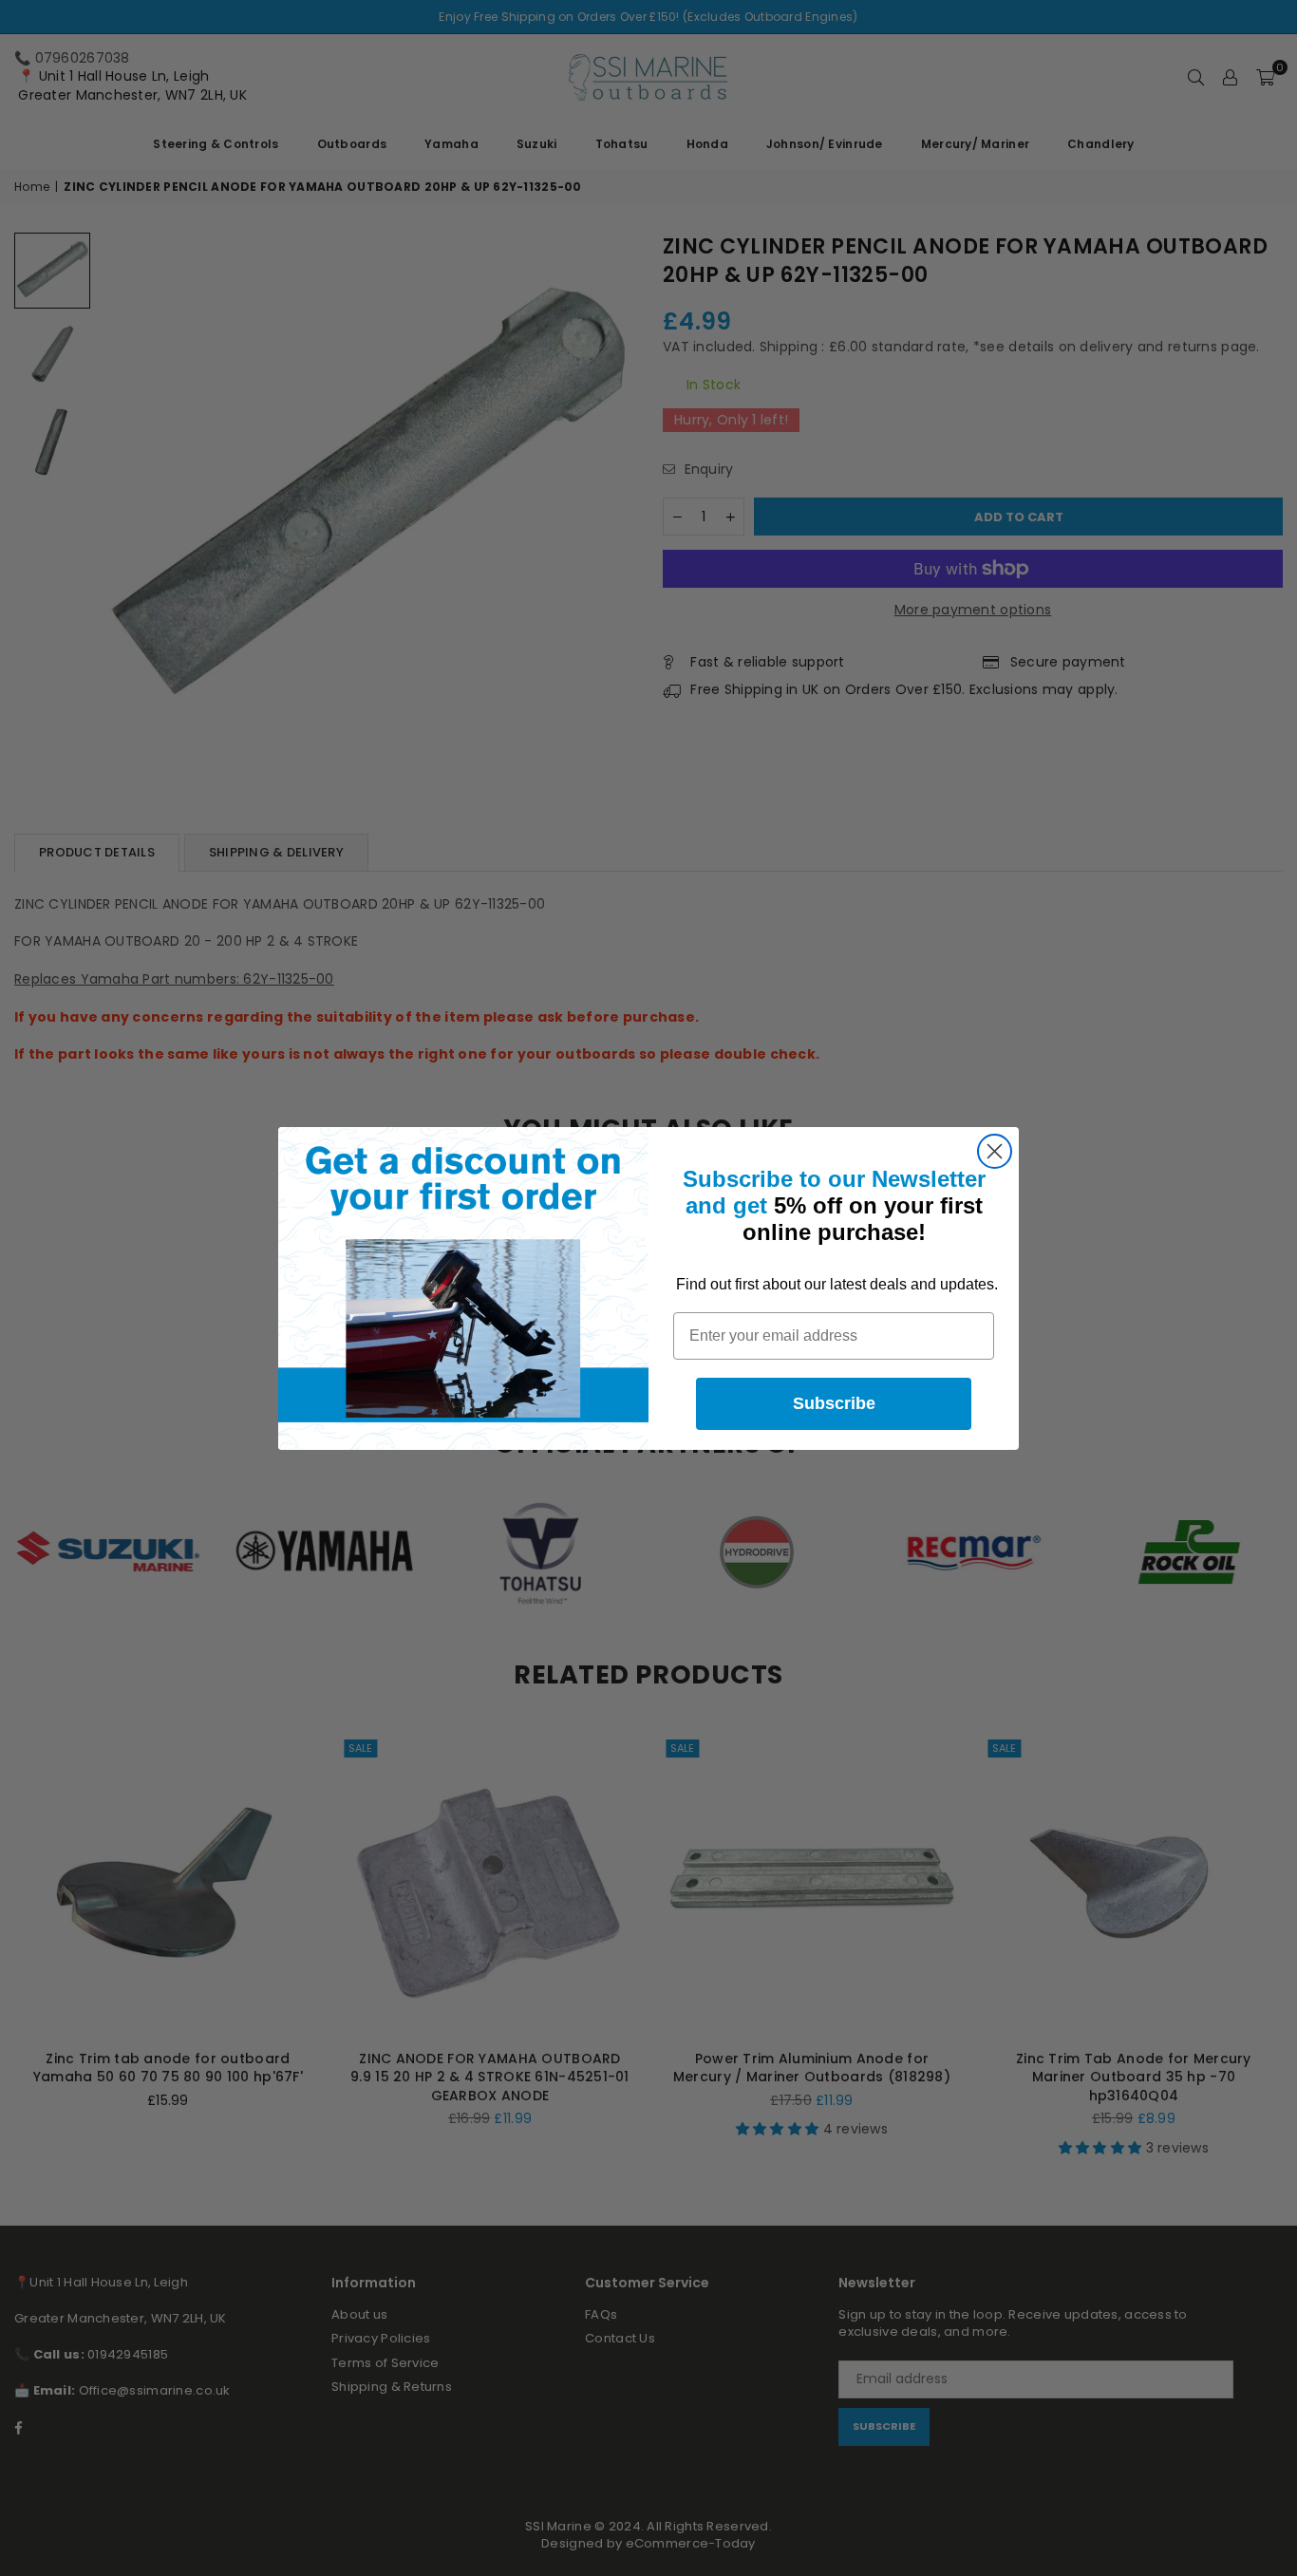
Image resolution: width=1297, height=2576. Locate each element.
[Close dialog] (995, 1151)
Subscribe (834, 1403)
